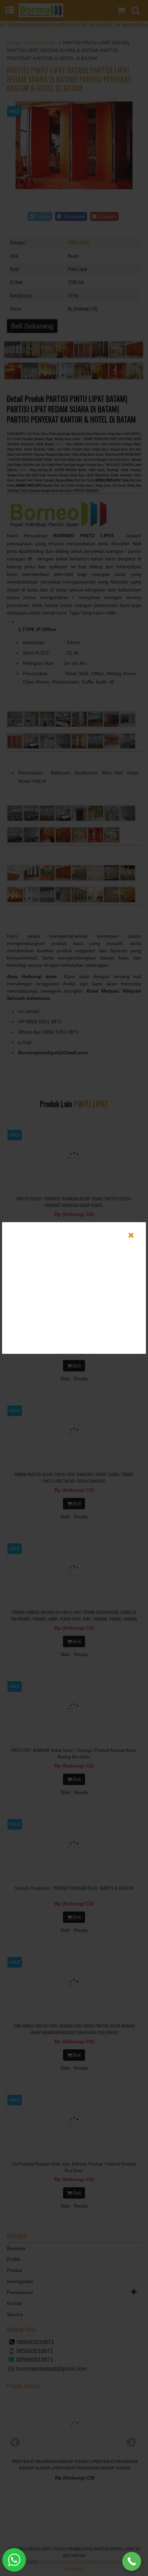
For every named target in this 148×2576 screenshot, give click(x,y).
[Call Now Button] (132, 2561)
